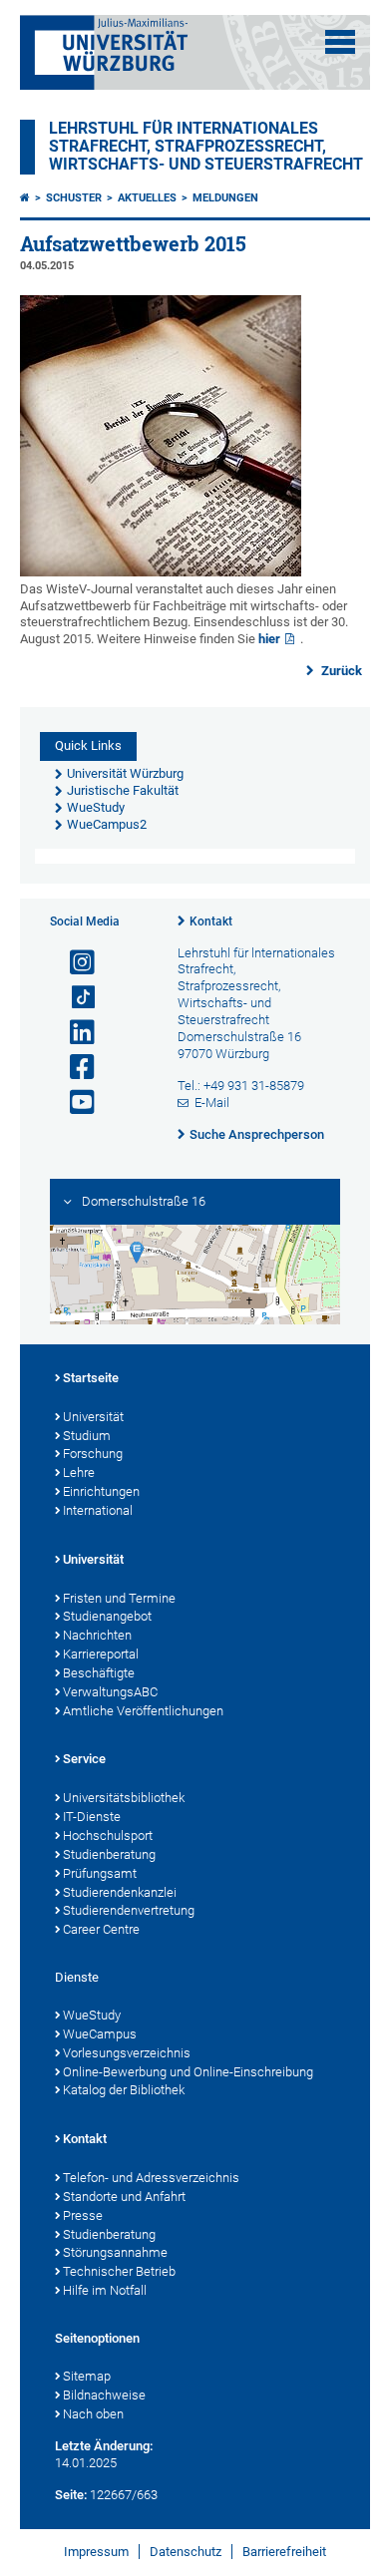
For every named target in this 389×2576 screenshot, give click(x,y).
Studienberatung (109, 1854)
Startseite (91, 1378)
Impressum (96, 2552)
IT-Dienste (92, 1817)
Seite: (71, 2495)
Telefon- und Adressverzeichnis (151, 2178)
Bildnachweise (104, 2395)
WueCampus (100, 2034)
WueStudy (92, 2015)
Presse (83, 2215)
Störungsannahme (115, 2252)
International (98, 1510)
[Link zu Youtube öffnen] (74, 1103)
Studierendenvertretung (129, 1910)
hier (269, 639)
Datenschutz (186, 2552)
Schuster (74, 198)
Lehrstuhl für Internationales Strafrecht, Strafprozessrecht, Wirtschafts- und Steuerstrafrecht (206, 147)
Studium (87, 1436)
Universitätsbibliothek (124, 1798)
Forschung (93, 1454)
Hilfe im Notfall (105, 2290)
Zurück (340, 671)
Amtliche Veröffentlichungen (143, 1711)
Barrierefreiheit (284, 2552)
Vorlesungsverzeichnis (127, 2053)
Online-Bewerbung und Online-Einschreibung (188, 2072)
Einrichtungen (101, 1491)
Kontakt (211, 921)
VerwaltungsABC (110, 1692)
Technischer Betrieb (119, 2271)
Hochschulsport (108, 1836)
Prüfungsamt (100, 1873)
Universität (93, 1417)
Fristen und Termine (119, 1598)
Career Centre (101, 1929)
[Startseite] (25, 198)
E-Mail (212, 1103)
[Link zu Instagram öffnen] (74, 963)
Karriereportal (101, 1654)
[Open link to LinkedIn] (74, 1033)
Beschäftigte (99, 1673)
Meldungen (225, 198)
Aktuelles (147, 198)
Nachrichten (97, 1635)
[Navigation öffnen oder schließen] (340, 42)
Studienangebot (107, 1616)
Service (84, 1759)
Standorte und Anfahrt (124, 2197)
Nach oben (93, 2414)
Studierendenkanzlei (120, 1892)
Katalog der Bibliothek (124, 2090)
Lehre (79, 1472)
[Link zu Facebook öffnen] (74, 1068)
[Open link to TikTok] (74, 998)
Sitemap (87, 2376)
